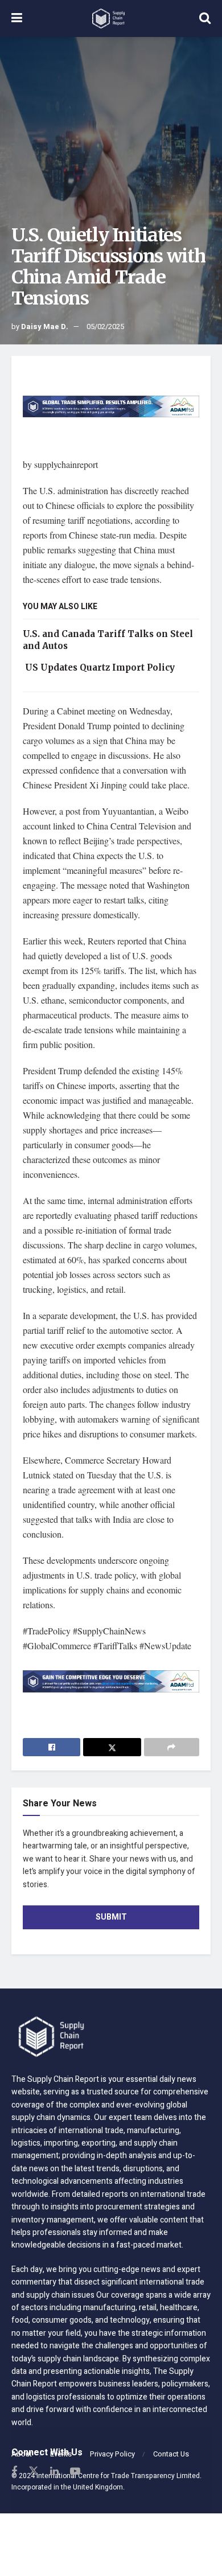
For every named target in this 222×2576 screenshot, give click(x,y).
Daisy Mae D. (45, 326)
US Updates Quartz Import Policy (99, 667)
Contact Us (171, 2454)
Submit (111, 1917)
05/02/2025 (105, 326)
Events (61, 2454)
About (22, 2454)
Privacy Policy (112, 2454)
